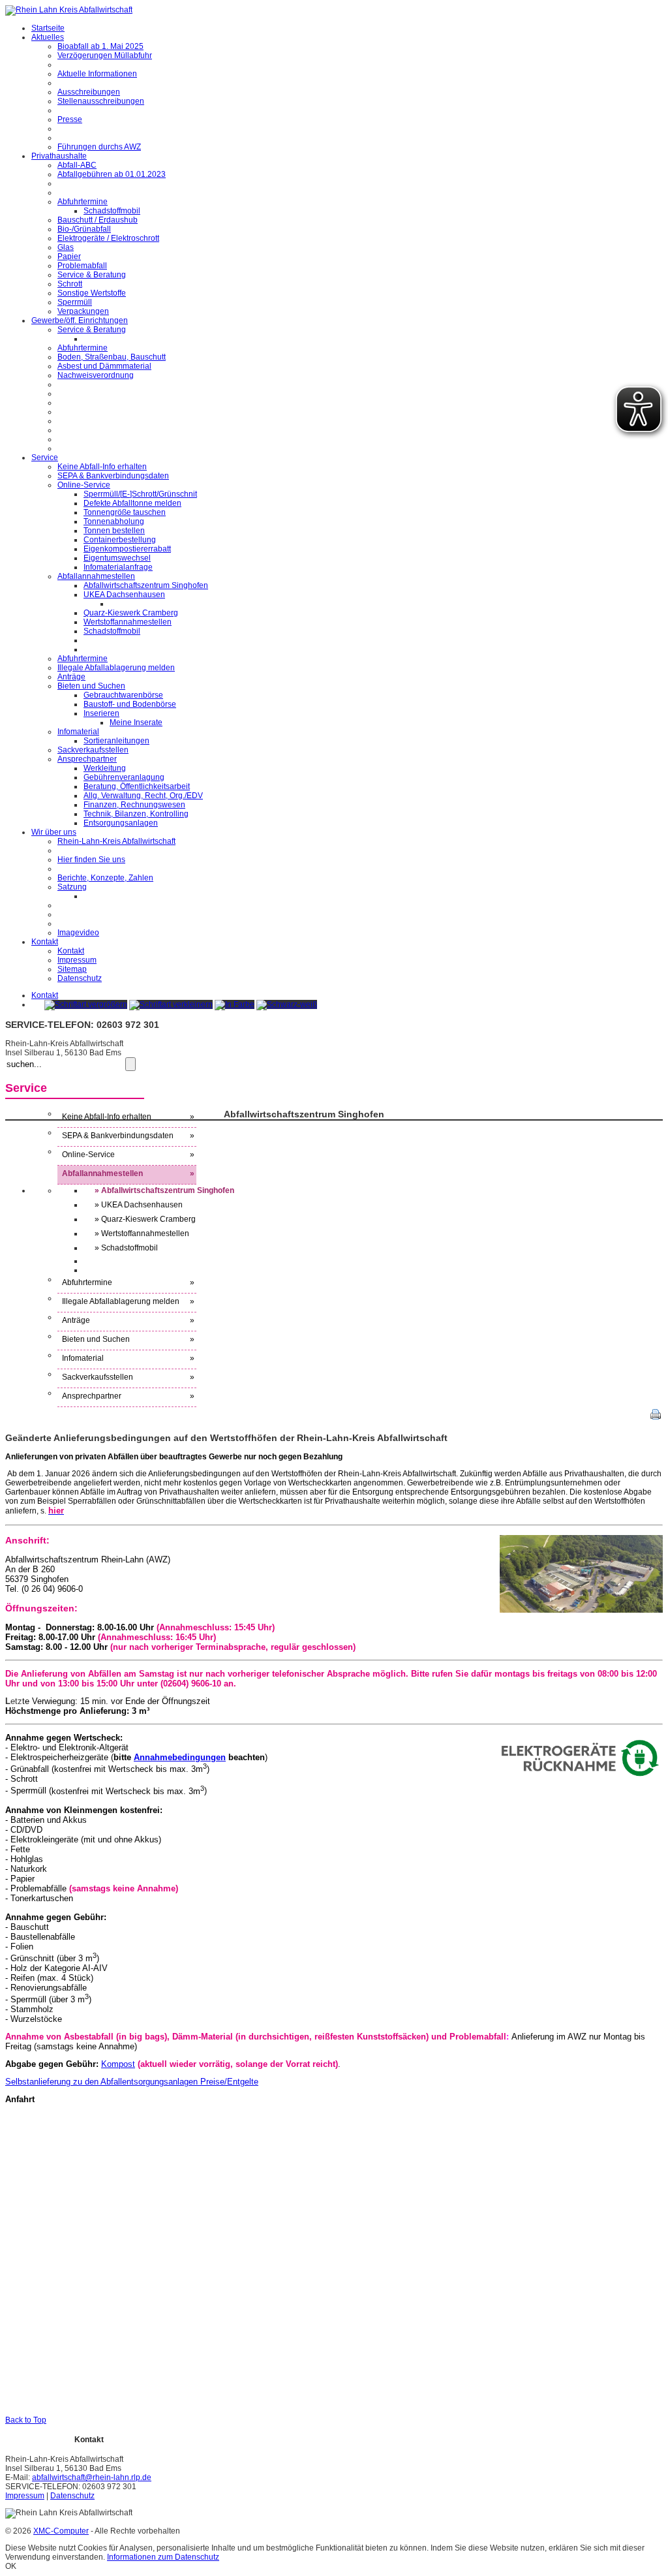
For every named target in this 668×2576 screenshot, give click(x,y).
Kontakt (45, 995)
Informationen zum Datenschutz (163, 2557)
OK (11, 2566)
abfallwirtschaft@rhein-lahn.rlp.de (92, 2477)
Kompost (118, 2064)
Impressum (25, 2496)
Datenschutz (72, 2496)
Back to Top (26, 2420)
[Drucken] (656, 1417)
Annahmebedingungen (180, 1757)
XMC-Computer (61, 2531)
